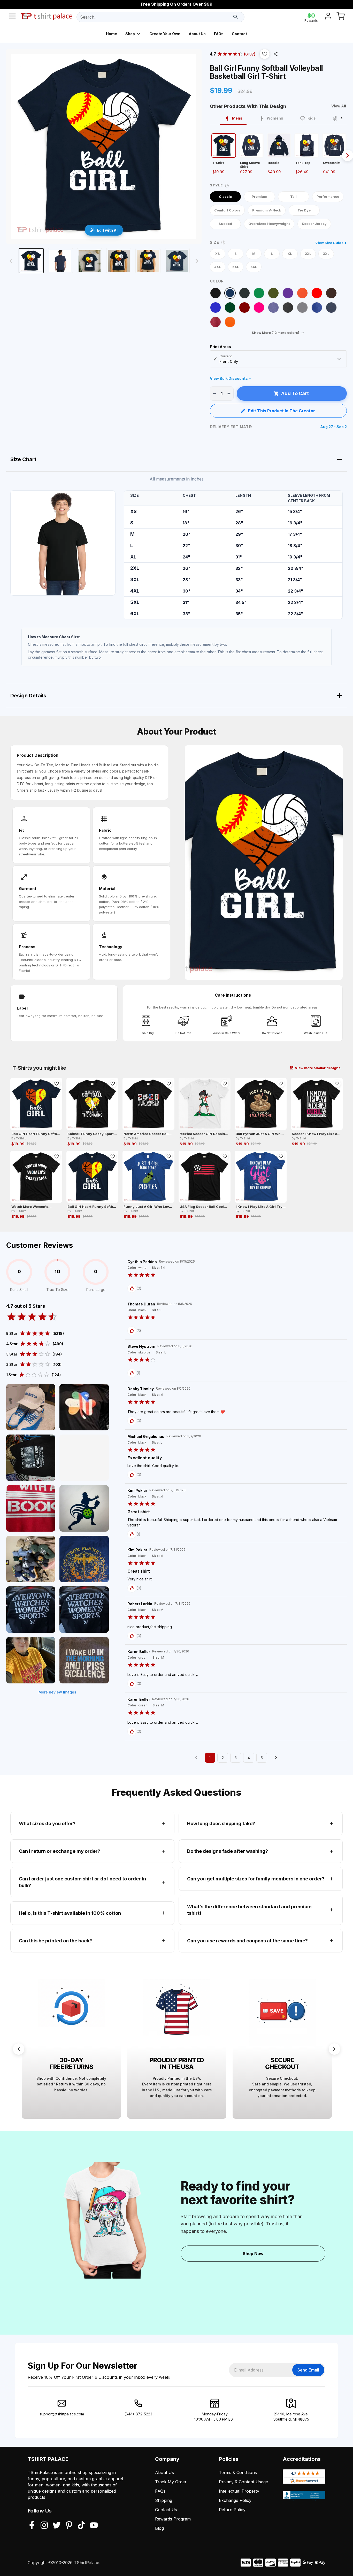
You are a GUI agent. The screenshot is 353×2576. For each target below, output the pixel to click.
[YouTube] (94, 2526)
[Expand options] (339, 359)
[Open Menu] (12, 17)
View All (339, 106)
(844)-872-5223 (138, 2414)
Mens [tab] (237, 118)
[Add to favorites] (57, 1084)
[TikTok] (81, 2526)
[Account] (328, 17)
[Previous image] (11, 261)
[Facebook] (32, 2526)
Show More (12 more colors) (275, 333)
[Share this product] (275, 54)
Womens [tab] (275, 118)
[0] (341, 17)
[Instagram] (44, 2526)
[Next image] (197, 261)
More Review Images (57, 1692)
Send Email (308, 2370)
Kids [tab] (312, 118)
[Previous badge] (19, 2049)
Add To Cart (295, 393)
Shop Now (253, 2254)
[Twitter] (57, 2526)
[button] (265, 54)
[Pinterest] (69, 2526)
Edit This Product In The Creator (282, 411)
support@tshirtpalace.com (62, 2414)
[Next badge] (334, 2049)
